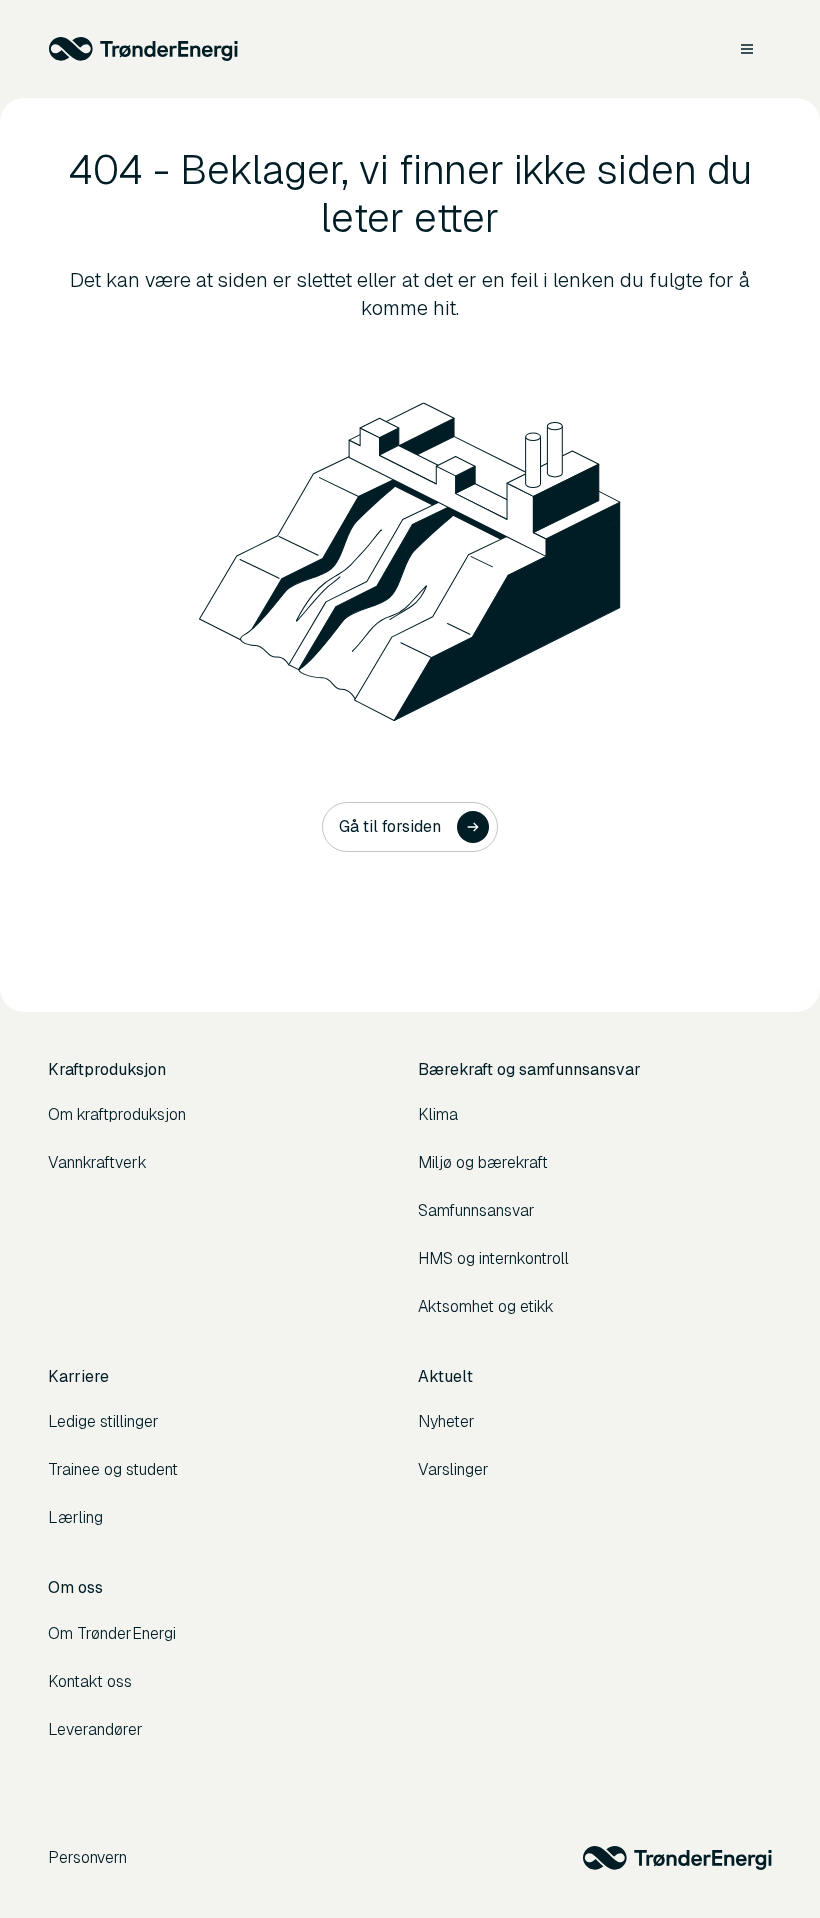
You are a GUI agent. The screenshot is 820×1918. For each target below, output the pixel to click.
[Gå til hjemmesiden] (143, 49)
